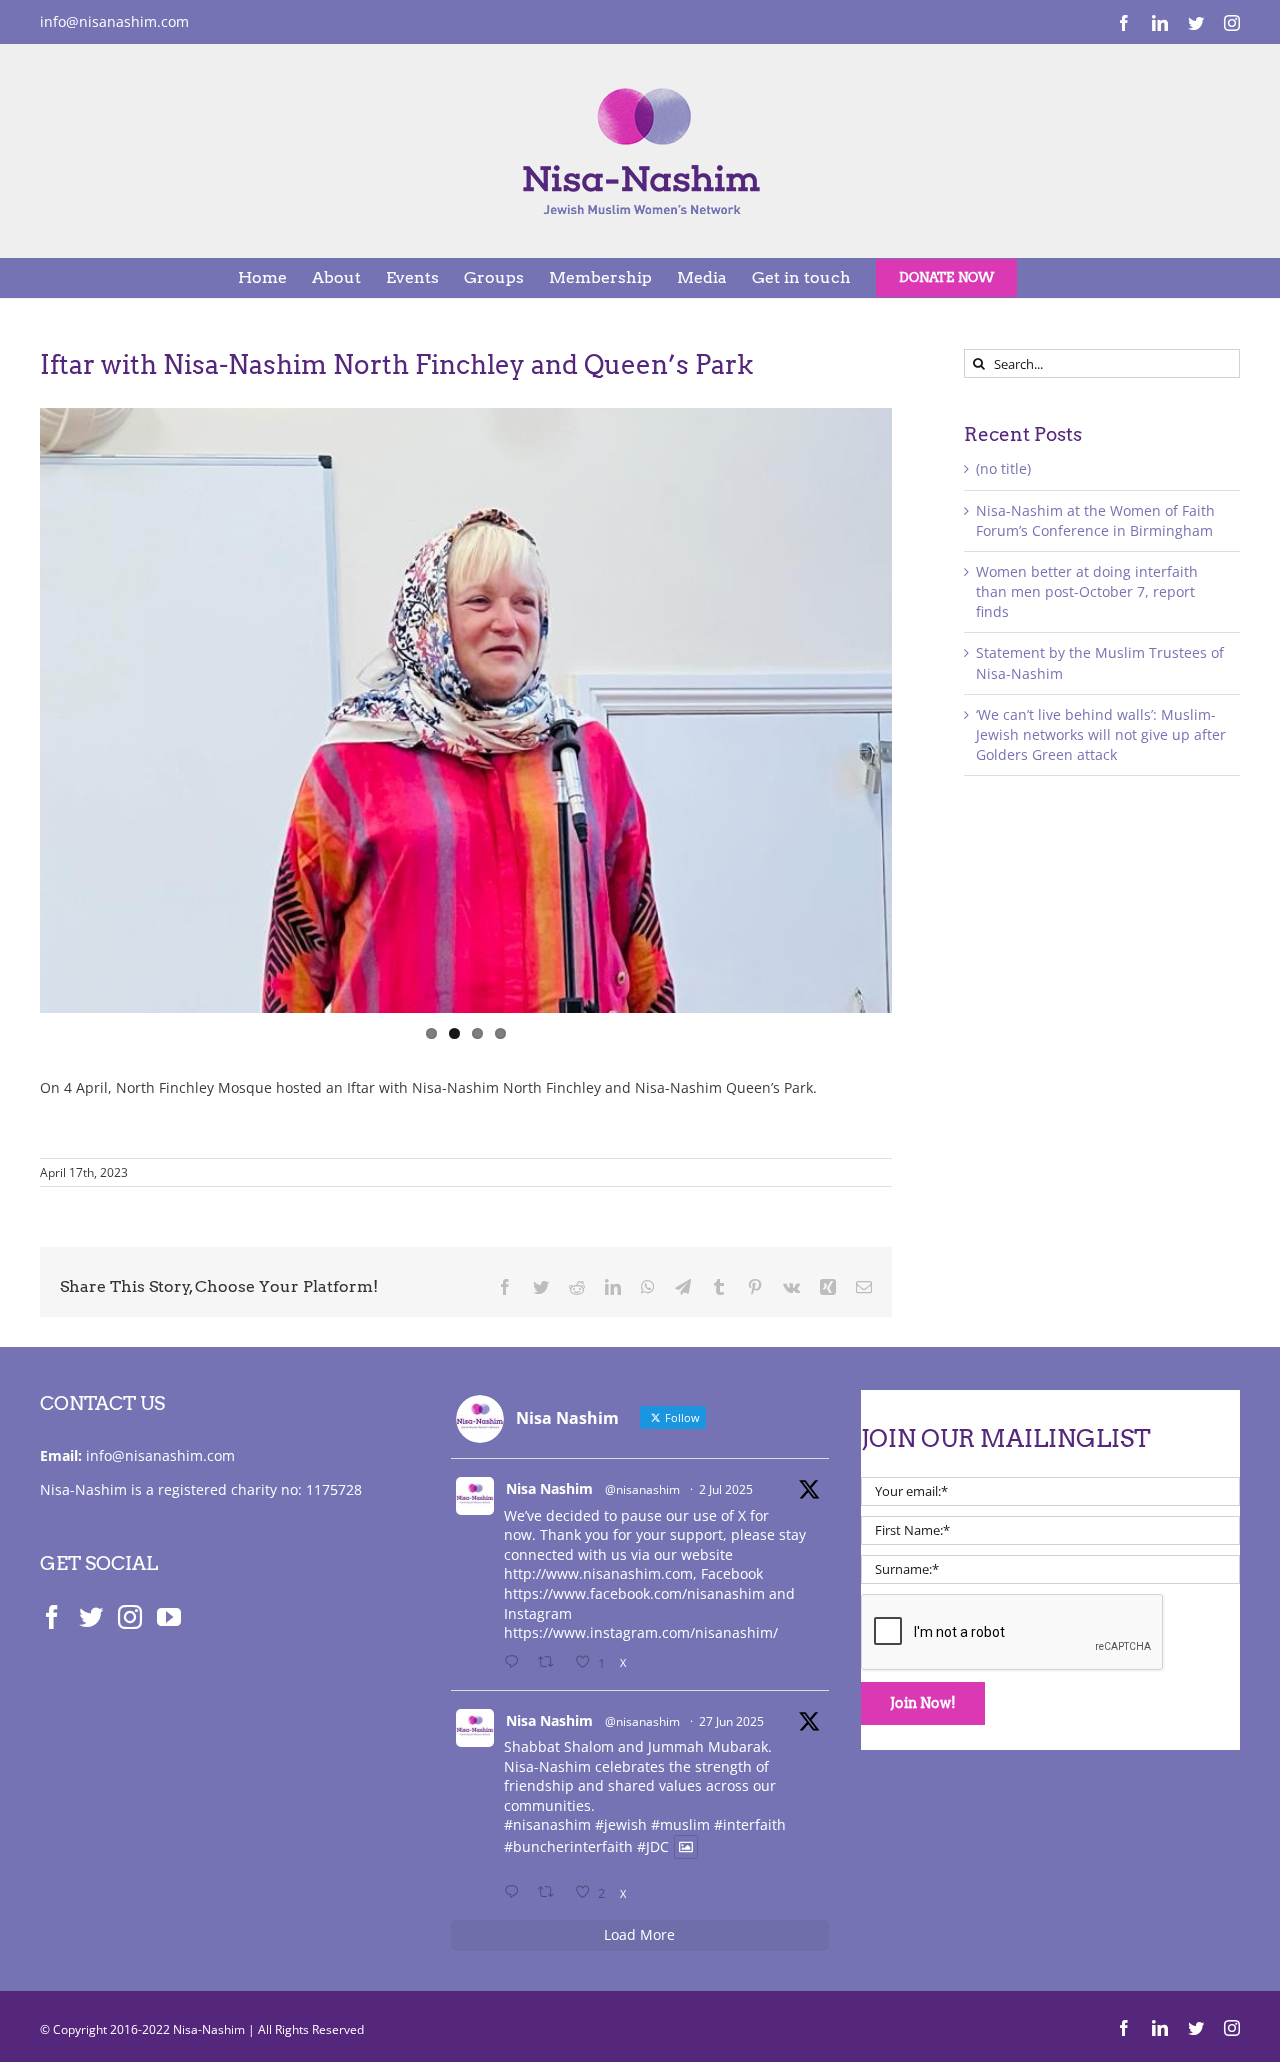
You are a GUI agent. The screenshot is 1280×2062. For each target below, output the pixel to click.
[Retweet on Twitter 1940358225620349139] (551, 1663)
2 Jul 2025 (726, 1489)
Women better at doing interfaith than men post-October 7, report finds (1087, 591)
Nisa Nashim (549, 1488)
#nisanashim (547, 1824)
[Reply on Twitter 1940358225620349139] (516, 1663)
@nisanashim (642, 1489)
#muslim (680, 1824)
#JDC (653, 1846)
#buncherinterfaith (568, 1846)
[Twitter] (91, 1617)
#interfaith (750, 1824)
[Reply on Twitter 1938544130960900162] (516, 1893)
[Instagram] (130, 1617)
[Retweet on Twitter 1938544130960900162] (551, 1893)
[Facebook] (52, 1617)
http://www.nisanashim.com (598, 1573)
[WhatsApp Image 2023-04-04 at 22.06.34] (466, 710)
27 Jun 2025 (731, 1721)
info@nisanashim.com (114, 21)
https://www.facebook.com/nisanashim (634, 1593)
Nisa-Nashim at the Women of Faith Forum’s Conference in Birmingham (1095, 520)
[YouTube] (169, 1617)
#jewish (621, 1824)
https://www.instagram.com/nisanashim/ (641, 1632)
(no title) (1003, 468)
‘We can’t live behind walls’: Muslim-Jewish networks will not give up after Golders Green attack (1101, 734)
